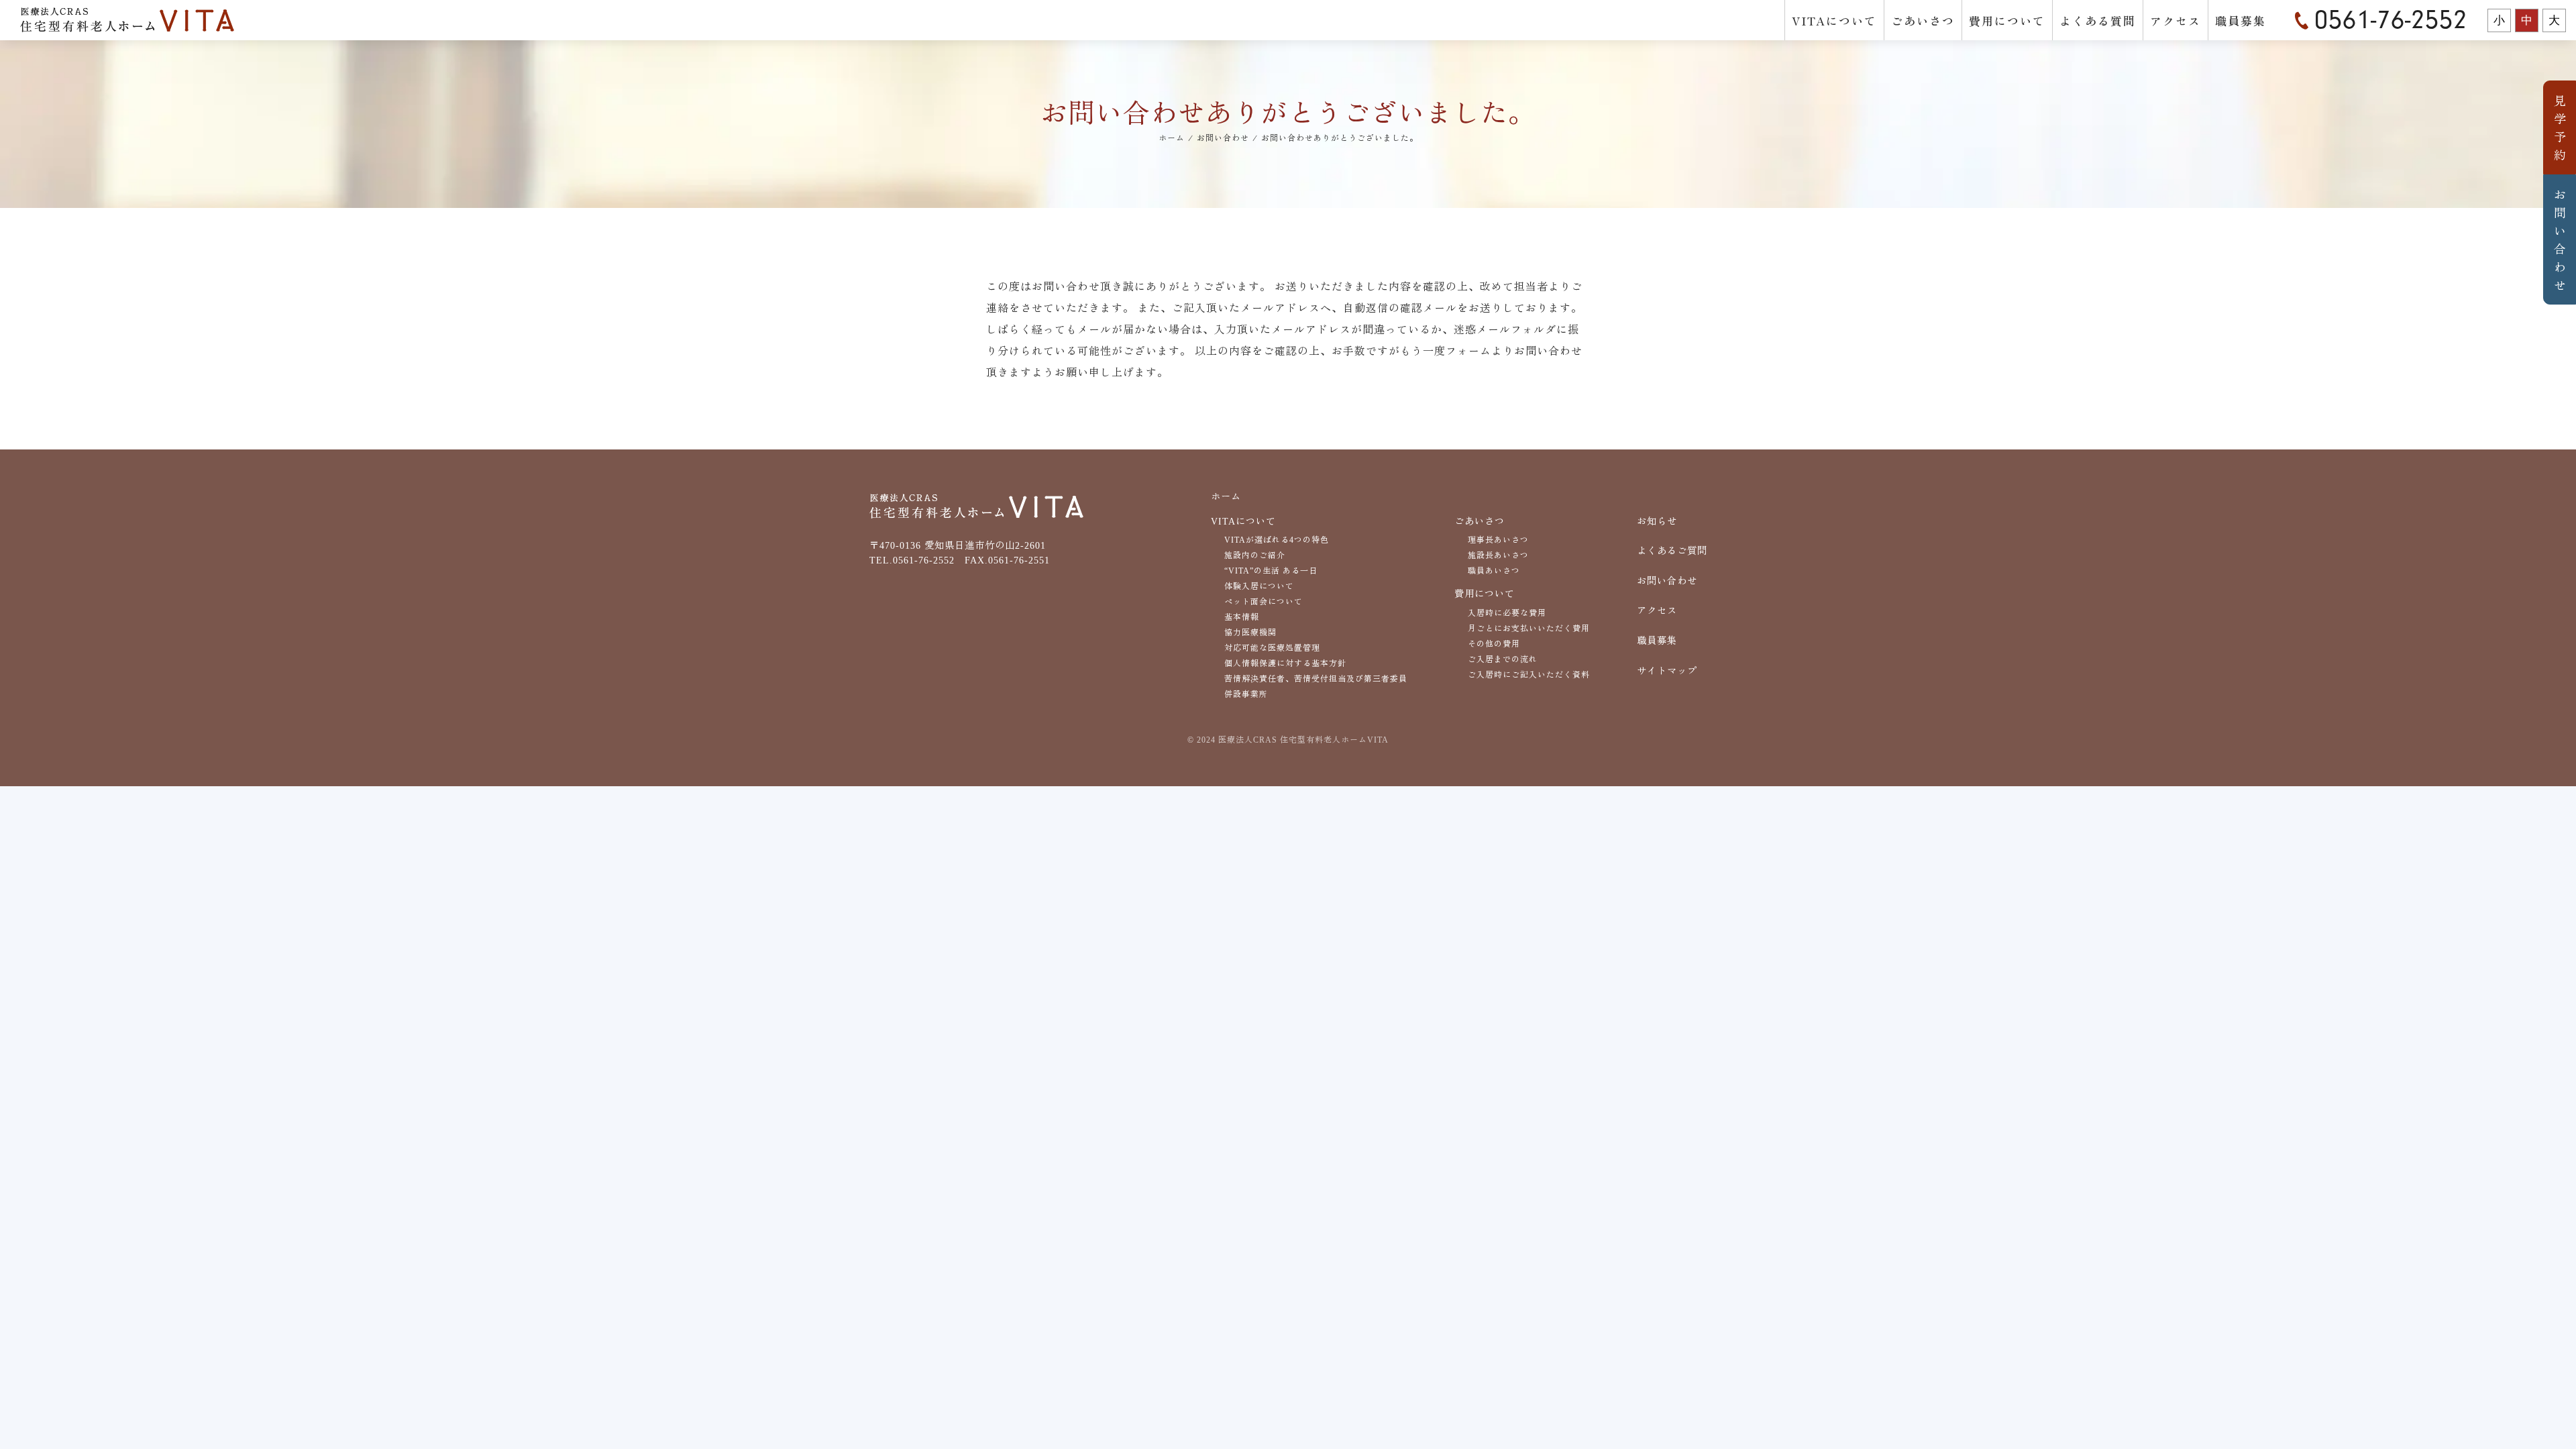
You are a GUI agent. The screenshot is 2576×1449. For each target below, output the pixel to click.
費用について (2007, 20)
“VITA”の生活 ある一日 (1271, 571)
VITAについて (1834, 20)
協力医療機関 (1250, 633)
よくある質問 (2098, 20)
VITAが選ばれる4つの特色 (1277, 540)
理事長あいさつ (1498, 540)
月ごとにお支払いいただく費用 (1529, 629)
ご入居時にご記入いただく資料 (1529, 675)
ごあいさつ (1923, 20)
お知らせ (1657, 521)
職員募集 (2241, 20)
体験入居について (1259, 586)
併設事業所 (1246, 694)
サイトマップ (1667, 671)
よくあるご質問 (1672, 551)
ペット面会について (1264, 602)
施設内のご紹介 (1255, 555)
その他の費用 (1494, 644)
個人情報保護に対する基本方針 (1285, 663)
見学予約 (2560, 127)
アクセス (2176, 20)
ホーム (1226, 496)
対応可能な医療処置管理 (1272, 648)
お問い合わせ (2560, 239)
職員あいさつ (1494, 571)
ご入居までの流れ (1503, 659)
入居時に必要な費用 (1507, 613)
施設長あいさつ (1498, 555)
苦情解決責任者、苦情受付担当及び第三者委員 (1316, 679)
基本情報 (1242, 617)
